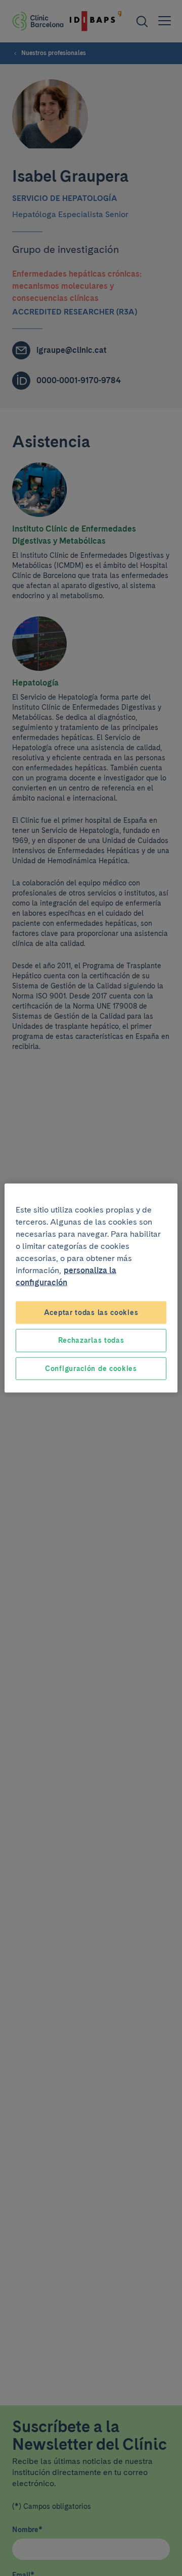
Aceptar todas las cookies (91, 1312)
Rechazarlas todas (91, 1340)
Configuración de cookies (91, 1368)
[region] (91, 1288)
